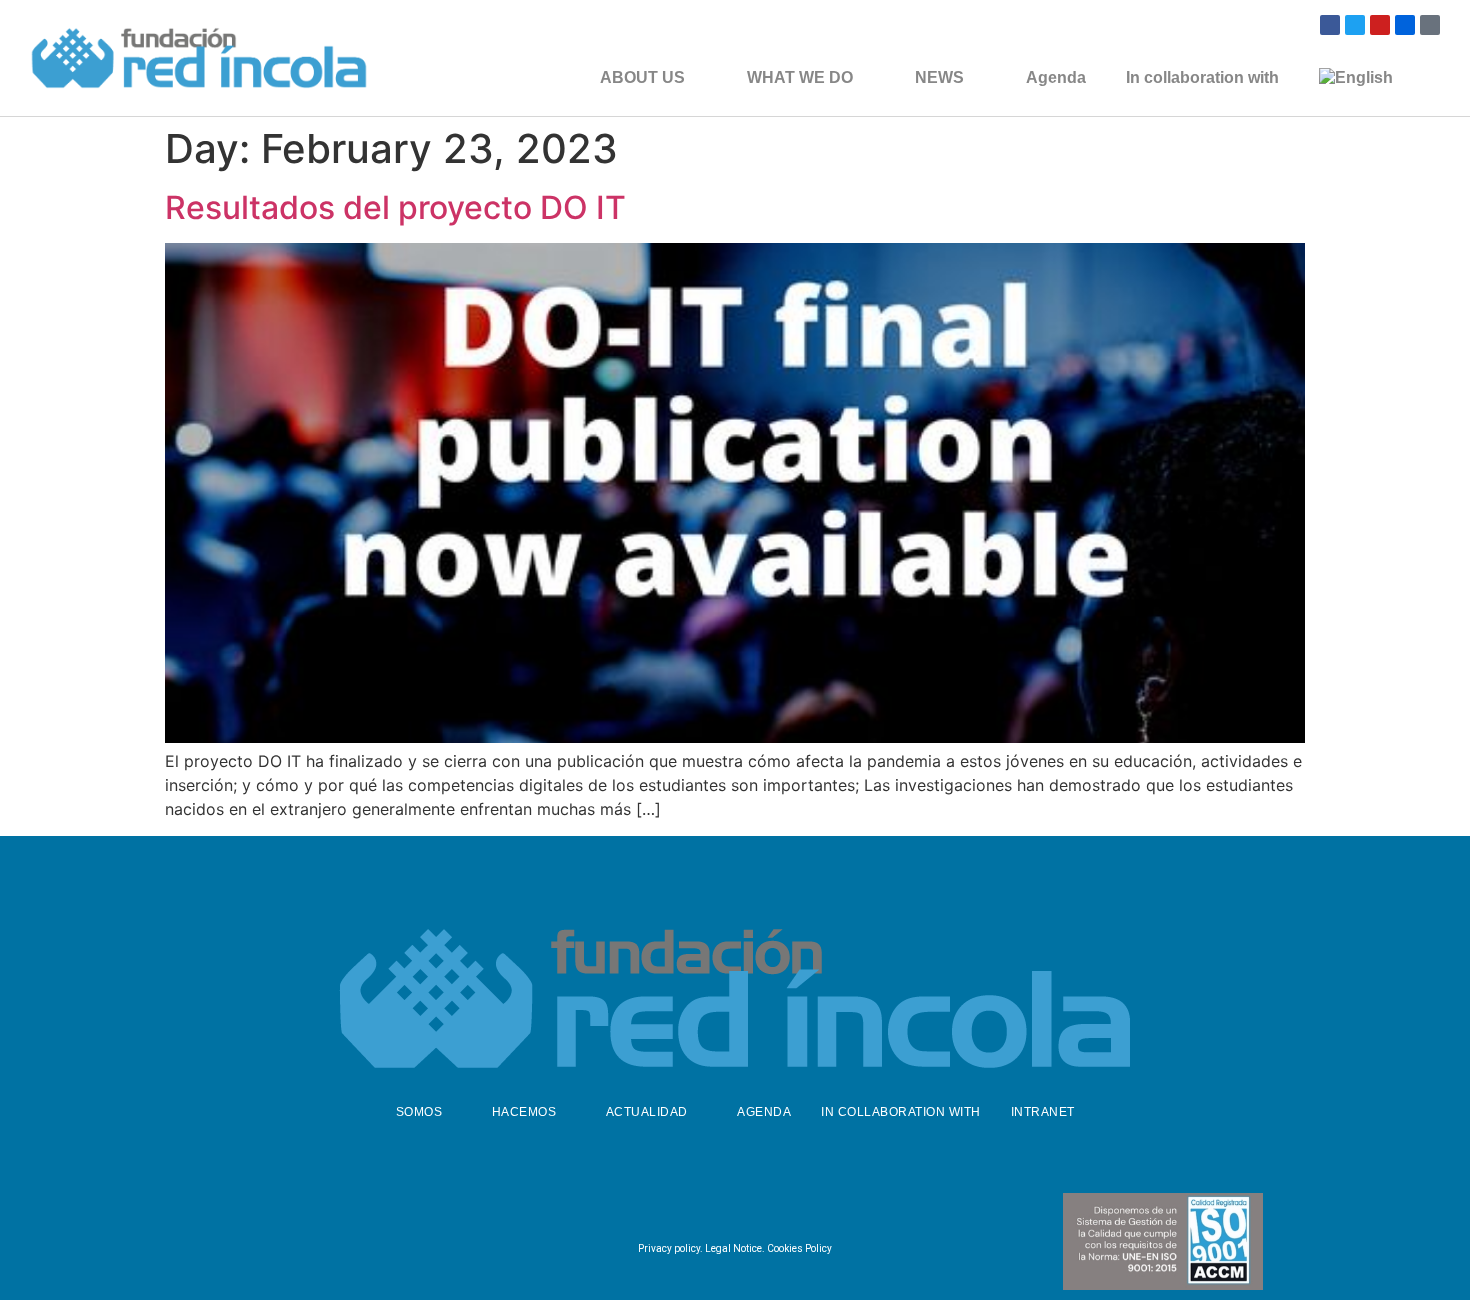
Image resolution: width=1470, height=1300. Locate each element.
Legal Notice (733, 1248)
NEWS (939, 77)
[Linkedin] (780, 1207)
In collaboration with (1202, 77)
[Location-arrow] (1430, 25)
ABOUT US (642, 77)
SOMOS (419, 1112)
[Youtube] (1380, 25)
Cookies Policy (799, 1248)
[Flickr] (1405, 25)
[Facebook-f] (681, 1207)
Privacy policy (669, 1248)
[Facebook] (1330, 25)
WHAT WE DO (800, 77)
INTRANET (1043, 1112)
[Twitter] (1355, 25)
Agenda (1056, 77)
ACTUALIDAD (647, 1112)
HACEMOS (524, 1112)
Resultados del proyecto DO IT (395, 207)
